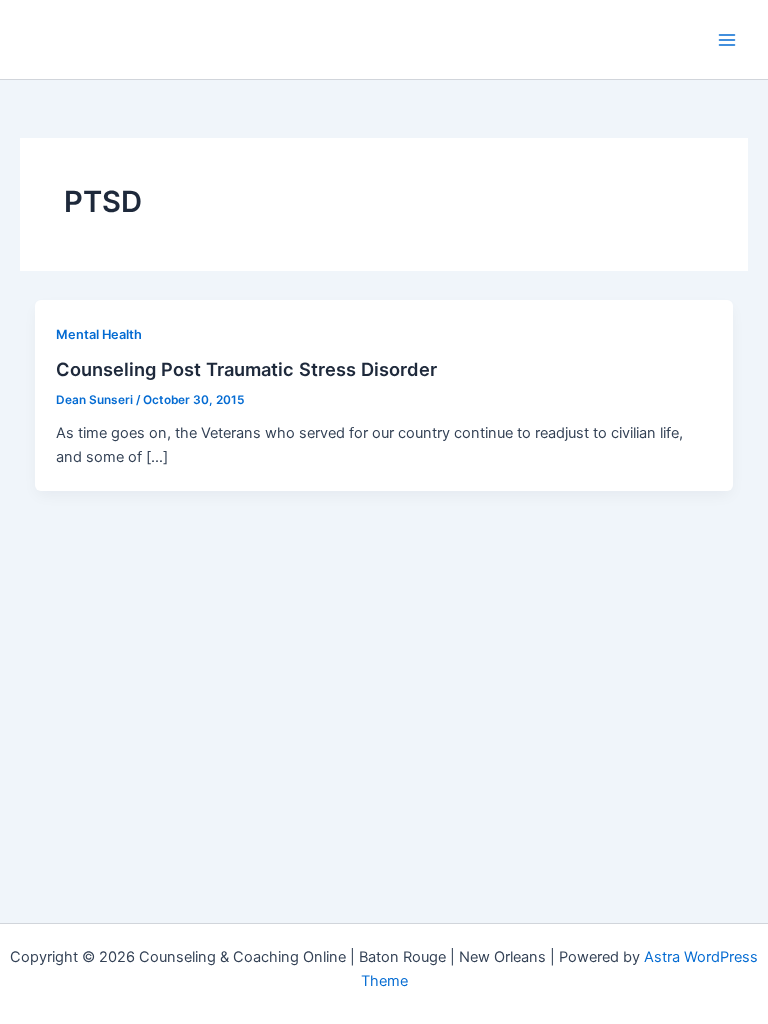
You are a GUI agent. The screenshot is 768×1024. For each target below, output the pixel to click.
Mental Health (99, 334)
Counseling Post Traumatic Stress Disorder (246, 369)
